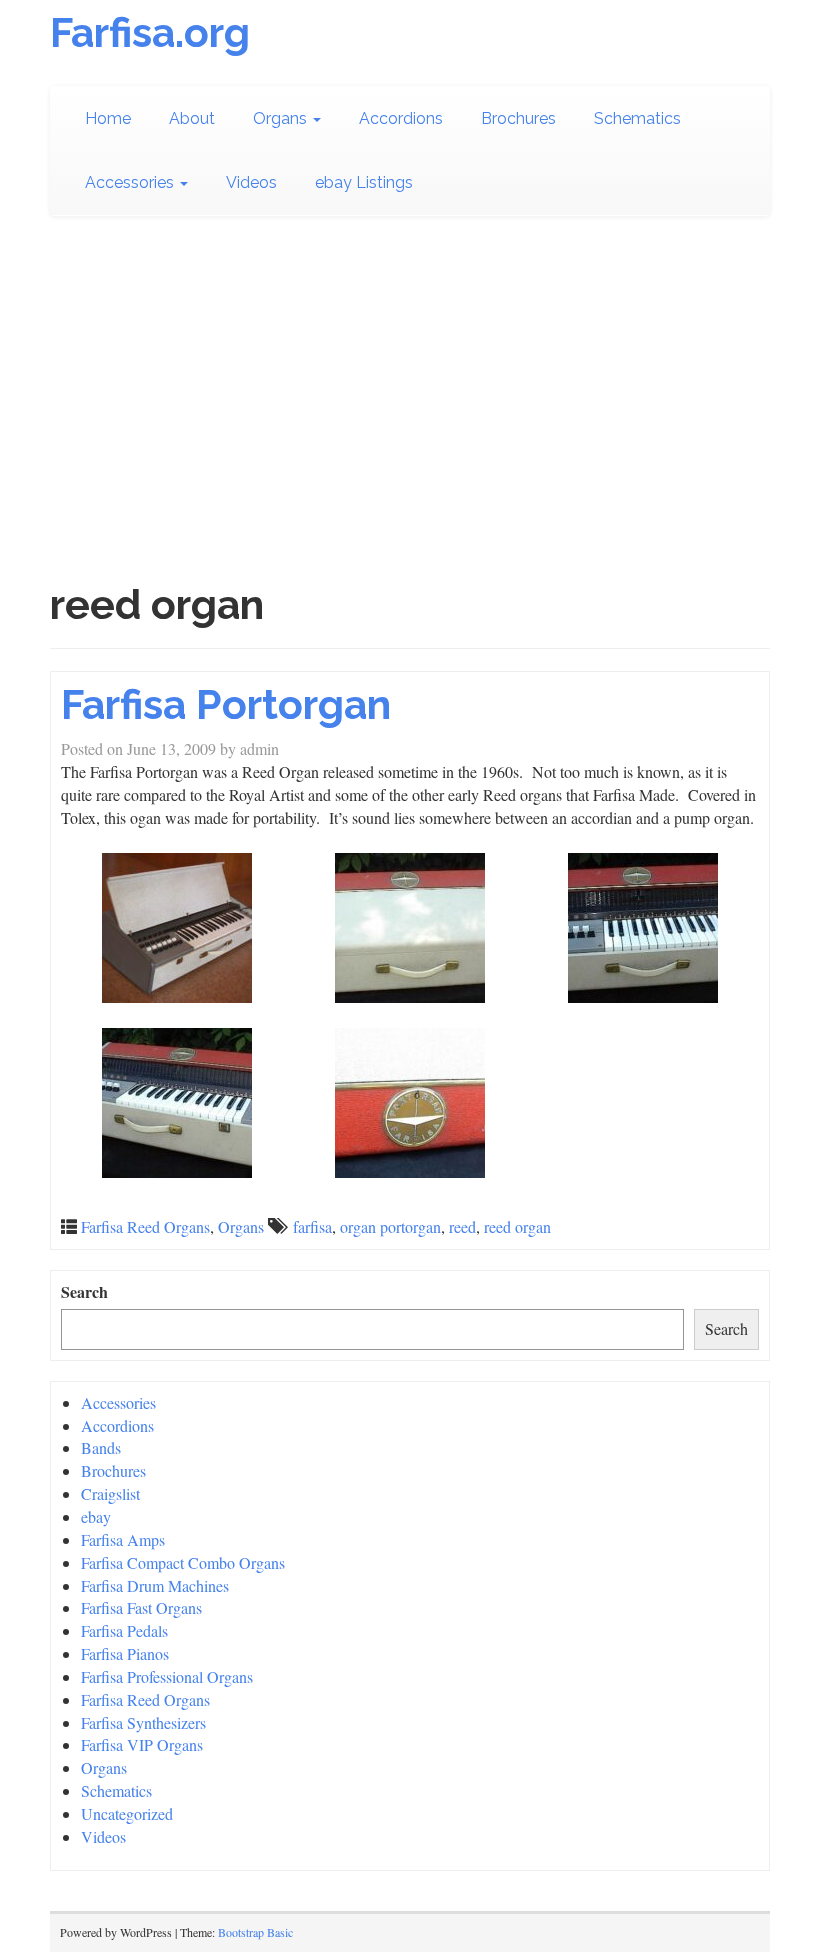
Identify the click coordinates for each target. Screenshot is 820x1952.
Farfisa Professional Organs (167, 1676)
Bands (101, 1447)
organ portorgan (390, 1226)
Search (84, 1292)
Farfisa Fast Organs (141, 1607)
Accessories (131, 182)
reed (462, 1226)
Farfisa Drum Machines (155, 1585)
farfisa (312, 1226)
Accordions (401, 118)
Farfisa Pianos (125, 1653)
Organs (282, 118)
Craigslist (110, 1493)
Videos (251, 182)
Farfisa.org (150, 32)
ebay (96, 1516)
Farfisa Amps (123, 1539)
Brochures (518, 118)
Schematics (637, 118)
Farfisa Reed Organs (145, 1226)
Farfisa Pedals (124, 1630)
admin (259, 748)
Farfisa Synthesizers (143, 1722)
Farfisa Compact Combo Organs (183, 1562)
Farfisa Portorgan (226, 704)
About (192, 118)
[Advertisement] (410, 388)
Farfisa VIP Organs (142, 1744)
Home (108, 118)
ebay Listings (364, 182)
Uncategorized (127, 1813)
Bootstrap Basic (255, 1932)
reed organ (517, 1226)
